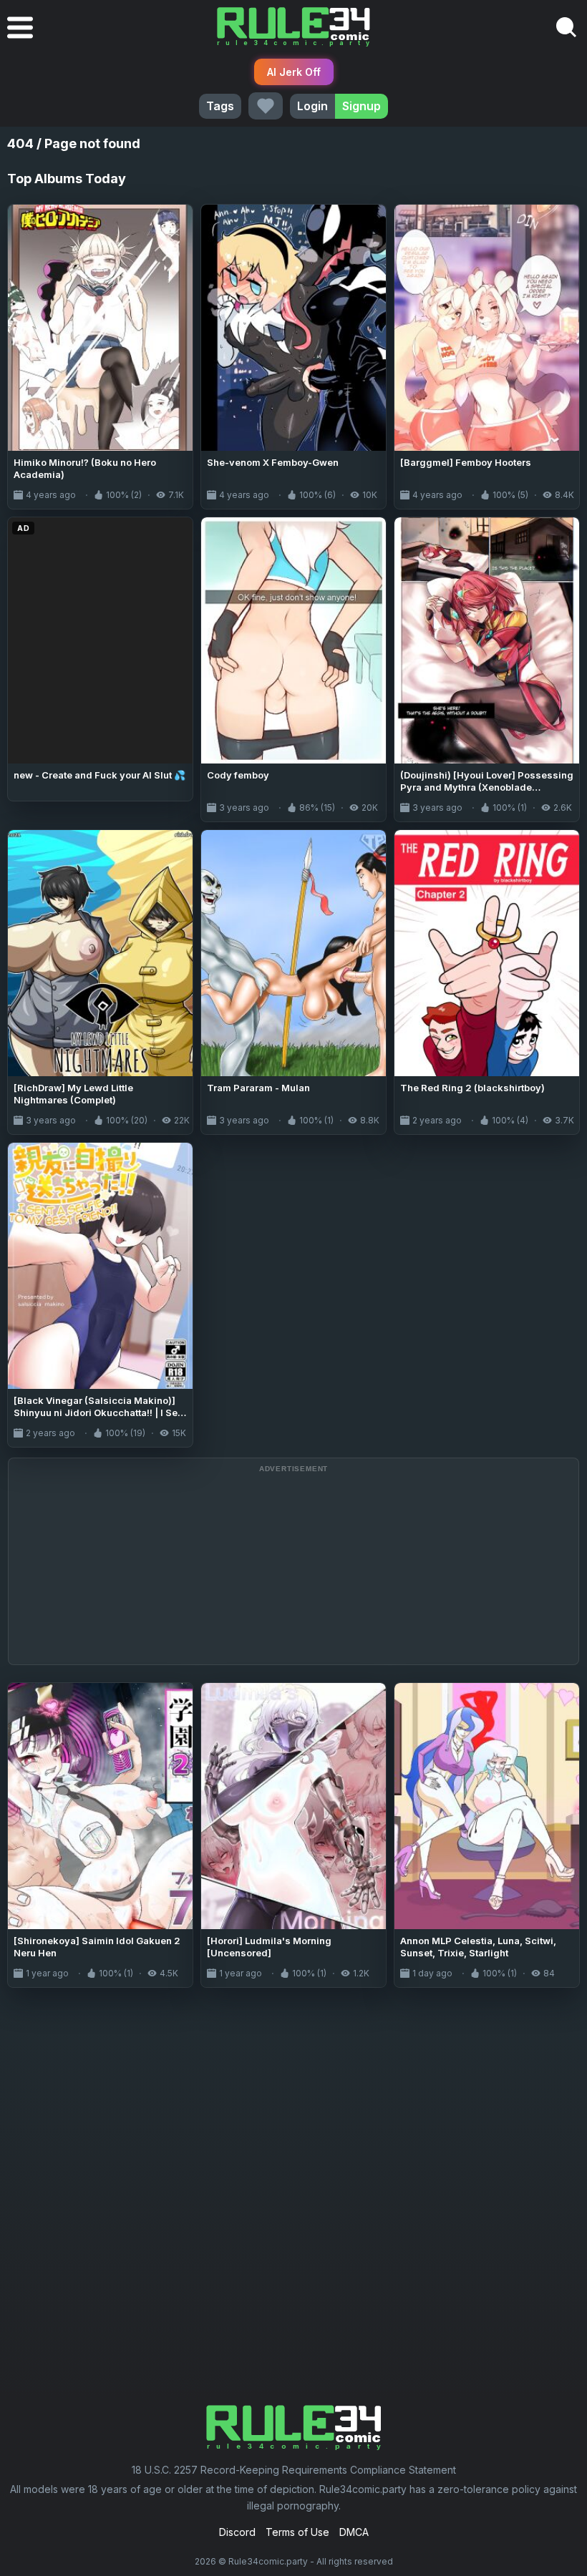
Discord (237, 2532)
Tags (220, 106)
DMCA (354, 2532)
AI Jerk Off (294, 72)
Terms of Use (297, 2532)
